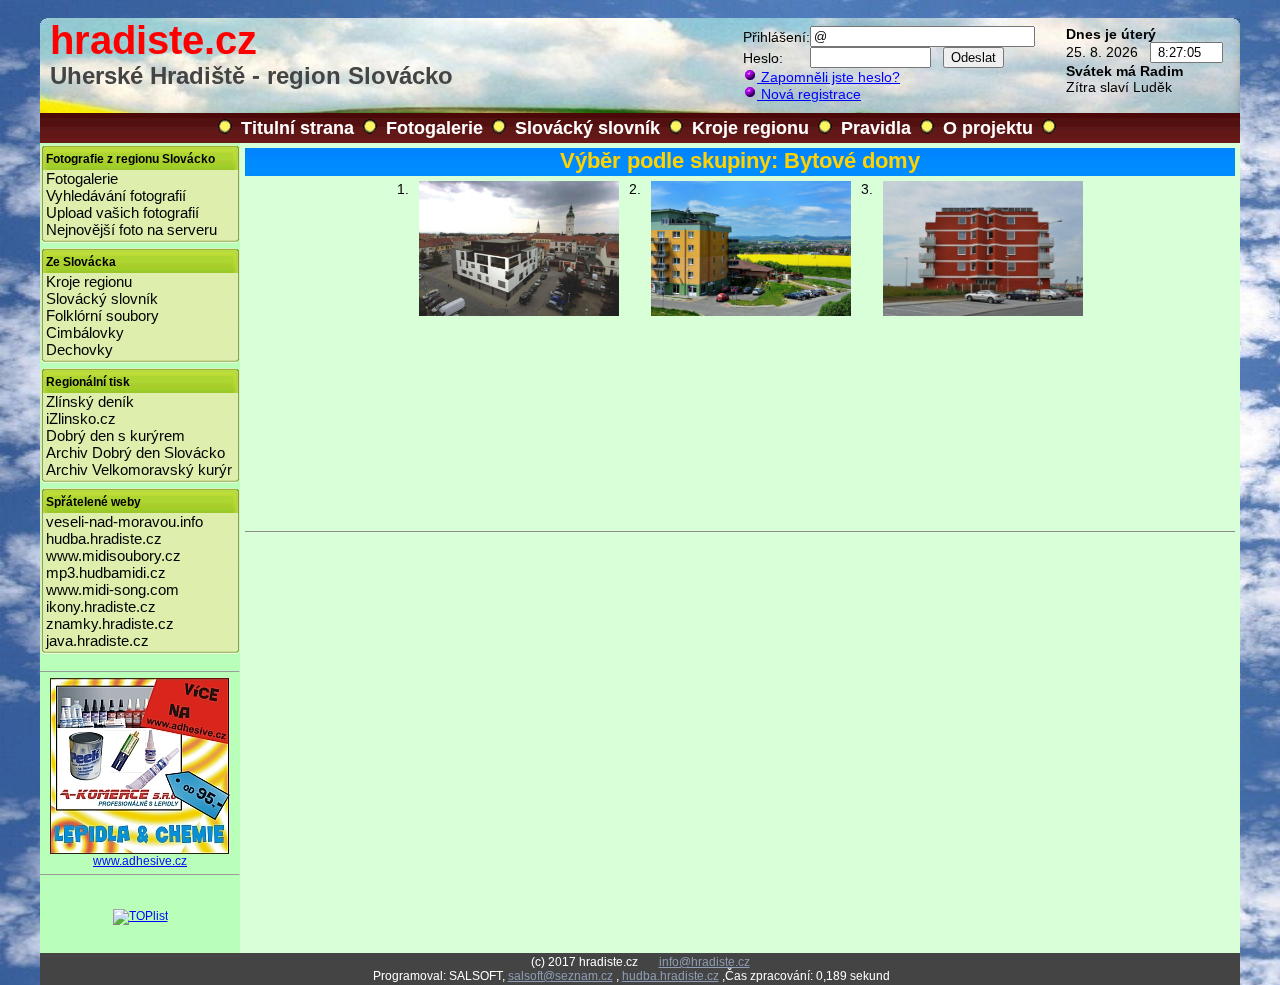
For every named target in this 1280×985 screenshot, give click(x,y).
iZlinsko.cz (81, 418)
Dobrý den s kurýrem (115, 435)
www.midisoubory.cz (113, 555)
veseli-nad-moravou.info (124, 521)
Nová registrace (809, 94)
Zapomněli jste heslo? (828, 77)
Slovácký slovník (587, 128)
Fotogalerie (434, 128)
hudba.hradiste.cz (104, 538)
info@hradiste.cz (704, 962)
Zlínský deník (90, 401)
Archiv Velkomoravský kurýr (139, 469)
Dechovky (79, 349)
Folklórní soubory (102, 315)
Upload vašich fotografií (122, 212)
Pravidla (876, 128)
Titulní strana (297, 128)
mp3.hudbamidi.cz (106, 572)
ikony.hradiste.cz (101, 606)
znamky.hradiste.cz (110, 623)
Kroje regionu (750, 128)
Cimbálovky (85, 332)
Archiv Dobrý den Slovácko (135, 452)
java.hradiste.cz (97, 640)
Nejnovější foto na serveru (131, 229)
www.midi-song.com (112, 589)
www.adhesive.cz (140, 861)
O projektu (988, 128)
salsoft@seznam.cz (560, 976)
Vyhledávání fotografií (116, 195)
